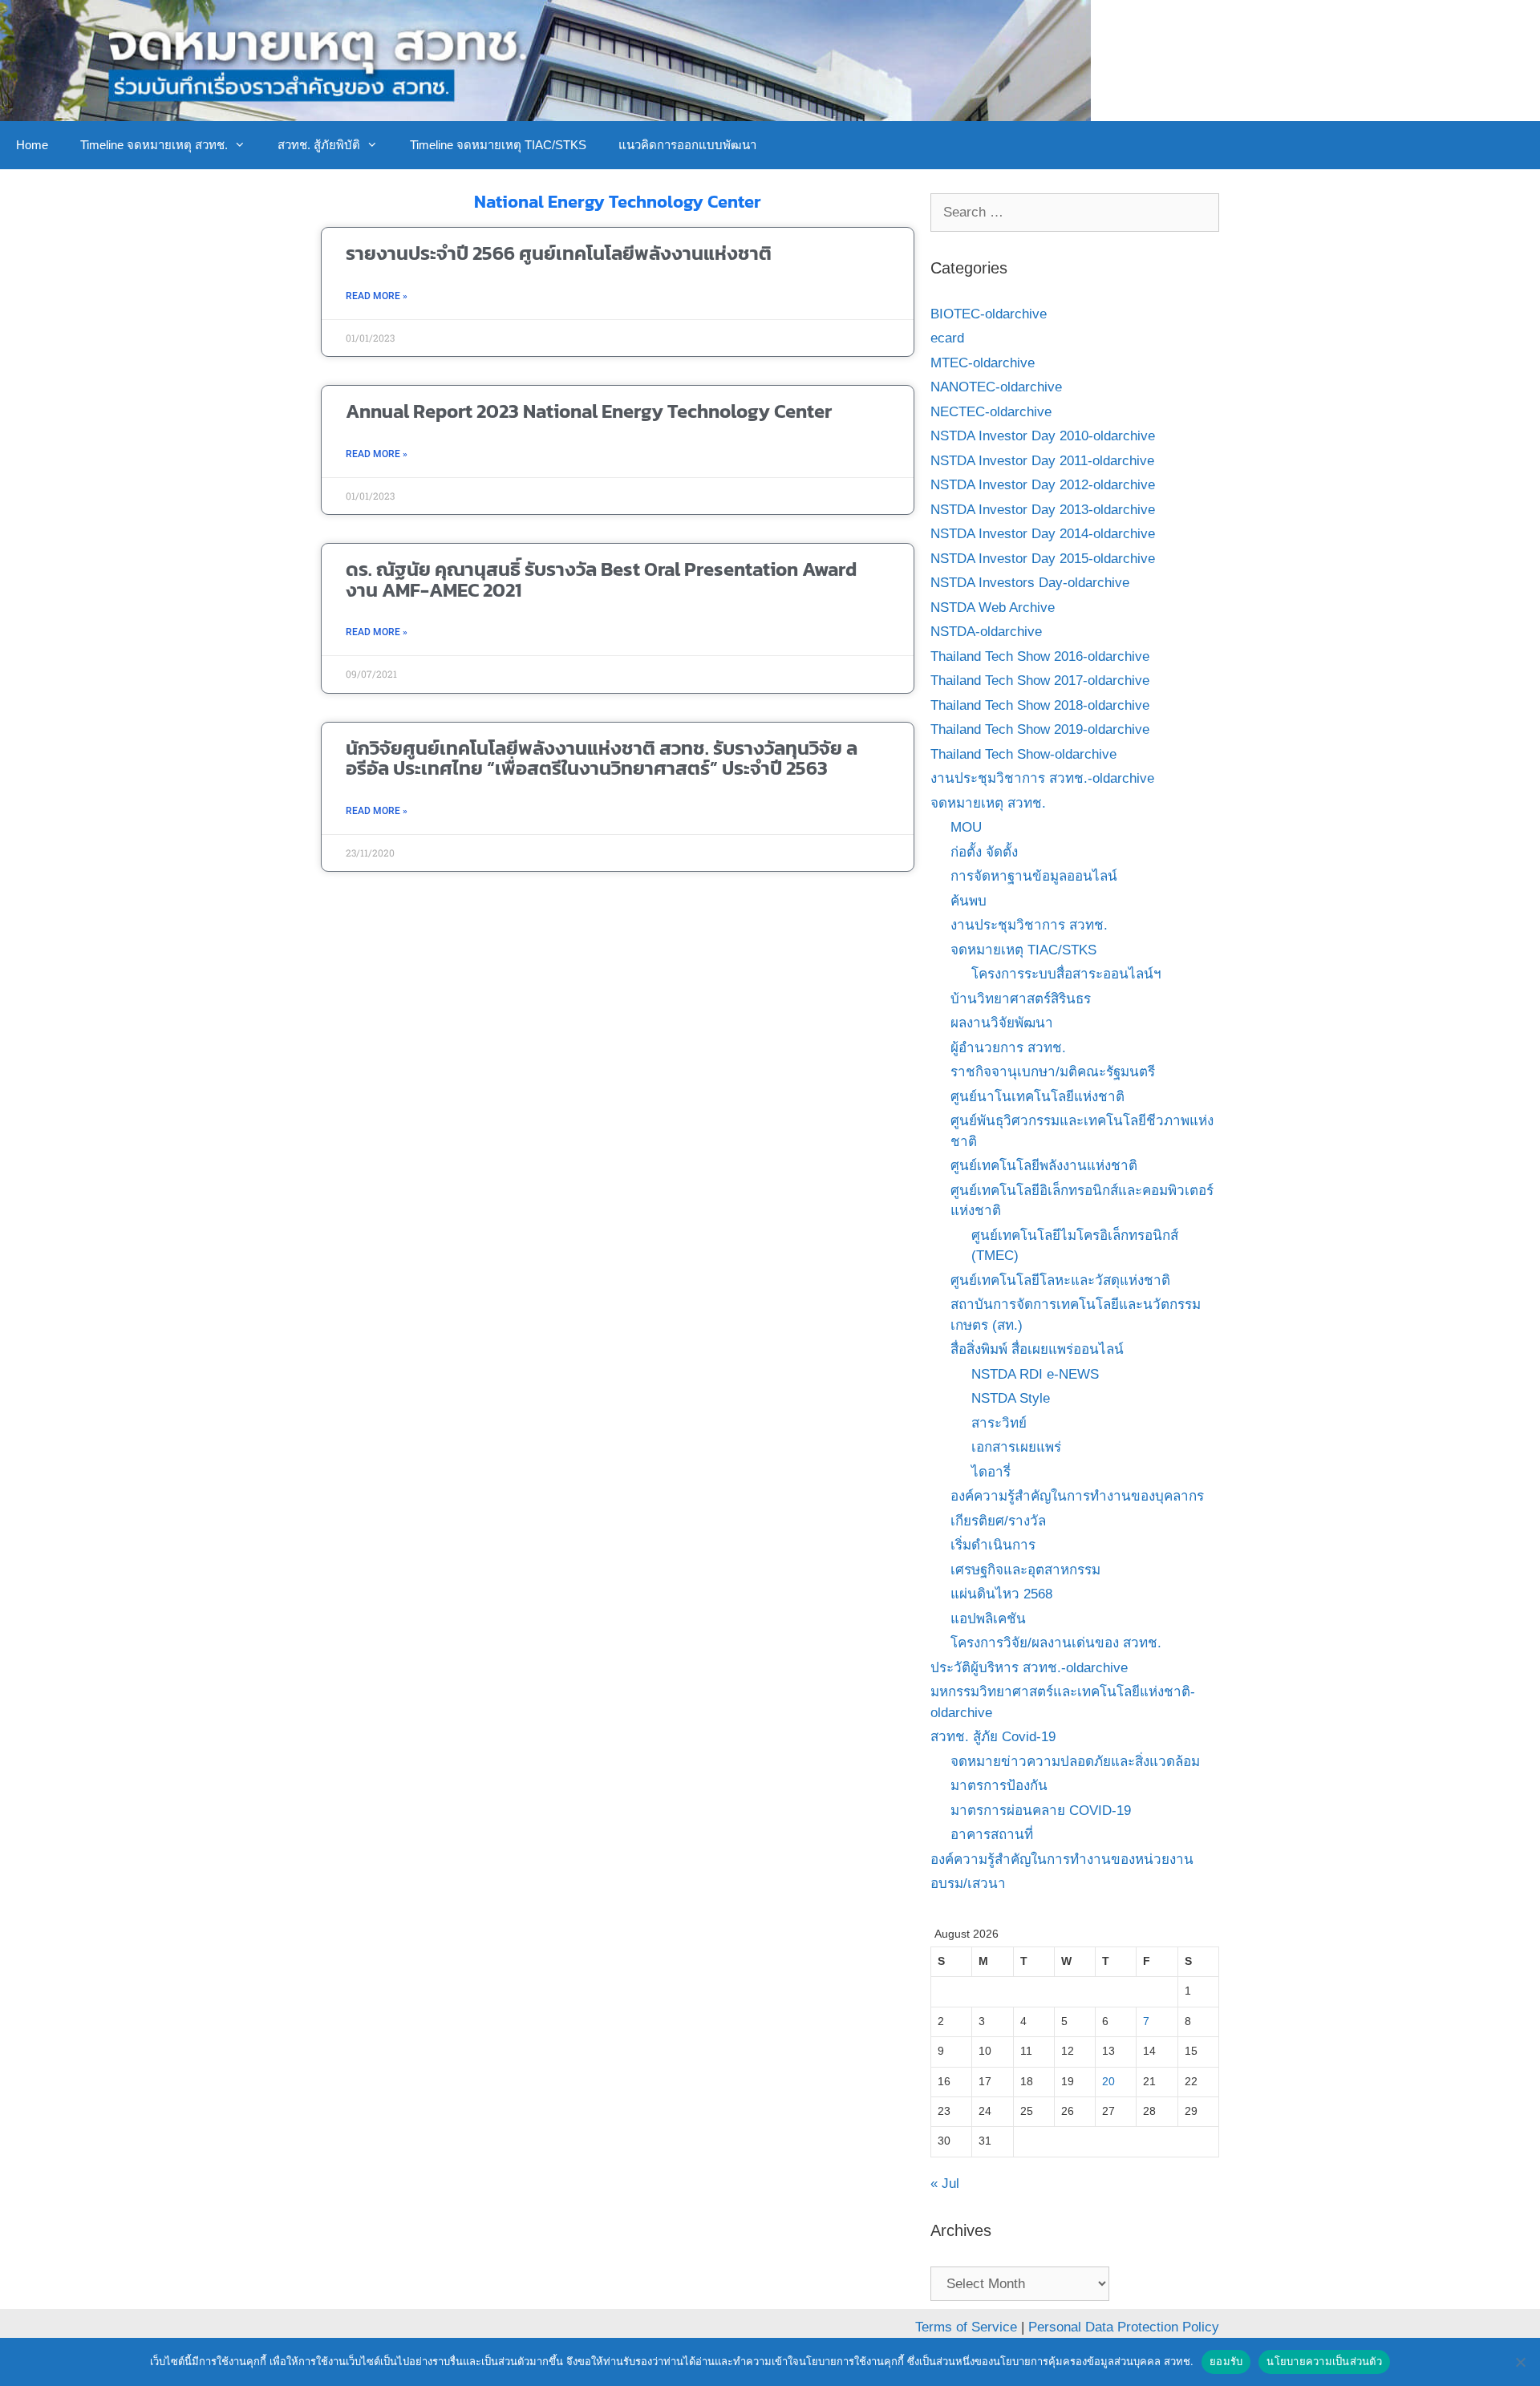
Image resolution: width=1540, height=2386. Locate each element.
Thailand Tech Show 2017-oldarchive (1040, 681)
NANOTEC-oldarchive (996, 387)
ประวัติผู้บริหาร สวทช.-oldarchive (1029, 1668)
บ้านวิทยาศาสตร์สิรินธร (1021, 999)
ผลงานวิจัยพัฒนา (1002, 1023)
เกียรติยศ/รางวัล (998, 1521)
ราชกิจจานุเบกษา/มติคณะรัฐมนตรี (1053, 1072)
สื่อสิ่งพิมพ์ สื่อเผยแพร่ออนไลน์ (1037, 1349)
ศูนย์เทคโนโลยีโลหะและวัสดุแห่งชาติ (1060, 1280)
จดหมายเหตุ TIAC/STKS (1023, 950)
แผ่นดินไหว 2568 (1001, 1594)
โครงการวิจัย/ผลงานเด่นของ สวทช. (1056, 1643)
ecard (947, 338)
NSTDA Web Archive (993, 608)
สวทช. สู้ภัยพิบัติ (319, 145)
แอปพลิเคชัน (988, 1619)
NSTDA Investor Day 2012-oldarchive (1043, 485)
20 (1108, 2082)
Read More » (377, 296)
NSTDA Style (1011, 1398)
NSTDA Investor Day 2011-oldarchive (1042, 461)
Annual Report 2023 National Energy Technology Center (589, 411)
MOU (966, 827)
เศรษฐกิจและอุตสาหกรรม (1025, 1570)
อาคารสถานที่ (992, 1835)
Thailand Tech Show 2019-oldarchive (1040, 729)
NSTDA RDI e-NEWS (1035, 1374)
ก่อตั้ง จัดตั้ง (984, 852)
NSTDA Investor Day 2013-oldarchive (1043, 510)
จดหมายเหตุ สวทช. (988, 803)
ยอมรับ (1226, 2361)
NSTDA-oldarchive (986, 632)
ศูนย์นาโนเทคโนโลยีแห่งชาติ (1037, 1097)
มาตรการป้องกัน (999, 1786)
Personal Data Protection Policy (1124, 2327)
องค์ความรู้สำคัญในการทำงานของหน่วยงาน (1062, 1859)
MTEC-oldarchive (983, 363)
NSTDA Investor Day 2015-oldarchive (1043, 559)
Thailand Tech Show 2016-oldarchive (1040, 656)
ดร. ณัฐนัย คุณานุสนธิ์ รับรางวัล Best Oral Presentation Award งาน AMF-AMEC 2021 (601, 579)
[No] (1520, 2362)
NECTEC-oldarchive (991, 412)
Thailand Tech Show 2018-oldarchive (1040, 705)
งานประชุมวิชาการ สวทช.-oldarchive (1042, 778)
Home (32, 145)
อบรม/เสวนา (968, 1884)
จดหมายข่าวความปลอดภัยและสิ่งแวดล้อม (1075, 1762)
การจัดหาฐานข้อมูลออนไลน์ (1034, 876)
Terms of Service (966, 2327)
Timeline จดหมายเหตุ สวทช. (154, 145)
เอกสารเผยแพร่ (1016, 1447)
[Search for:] (1075, 212)
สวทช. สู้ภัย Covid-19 (993, 1737)
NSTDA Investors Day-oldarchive (1030, 583)
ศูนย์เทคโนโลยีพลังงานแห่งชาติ (1044, 1166)
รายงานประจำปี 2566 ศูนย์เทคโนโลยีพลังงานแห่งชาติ (559, 253)
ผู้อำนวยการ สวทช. (1008, 1048)
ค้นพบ (969, 901)
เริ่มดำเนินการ (993, 1545)
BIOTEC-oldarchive (989, 314)
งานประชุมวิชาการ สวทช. (1029, 925)
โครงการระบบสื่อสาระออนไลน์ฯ (1066, 974)
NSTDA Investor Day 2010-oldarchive (1043, 436)
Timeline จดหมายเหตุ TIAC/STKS (498, 145)
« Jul (945, 2183)
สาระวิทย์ (999, 1423)
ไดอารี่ (991, 1472)
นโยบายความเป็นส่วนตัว (1324, 2361)
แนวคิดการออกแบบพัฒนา (687, 145)
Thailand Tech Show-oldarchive (1023, 754)
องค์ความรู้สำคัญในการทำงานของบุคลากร (1077, 1496)
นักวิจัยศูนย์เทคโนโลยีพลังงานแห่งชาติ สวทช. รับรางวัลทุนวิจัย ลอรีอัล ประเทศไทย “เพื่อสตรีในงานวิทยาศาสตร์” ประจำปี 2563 (602, 758)
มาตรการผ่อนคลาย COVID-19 (1041, 1811)
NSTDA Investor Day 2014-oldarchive (1043, 534)
